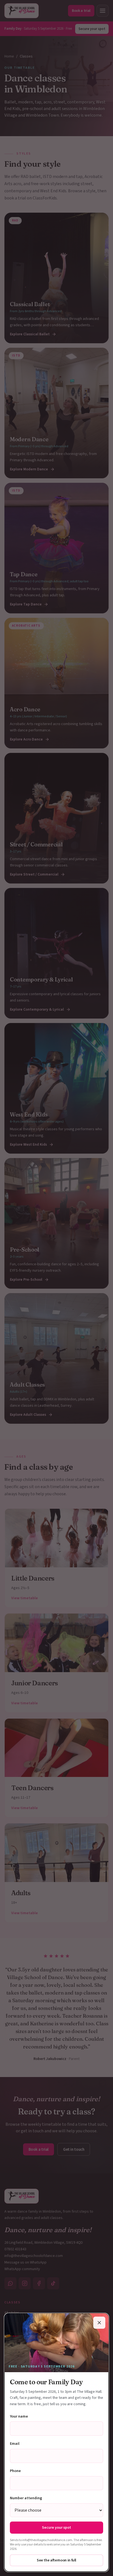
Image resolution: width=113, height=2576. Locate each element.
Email (15, 2444)
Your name (19, 2416)
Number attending (26, 2498)
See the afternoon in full (56, 2560)
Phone (15, 2471)
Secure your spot (56, 2528)
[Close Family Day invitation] (99, 2323)
